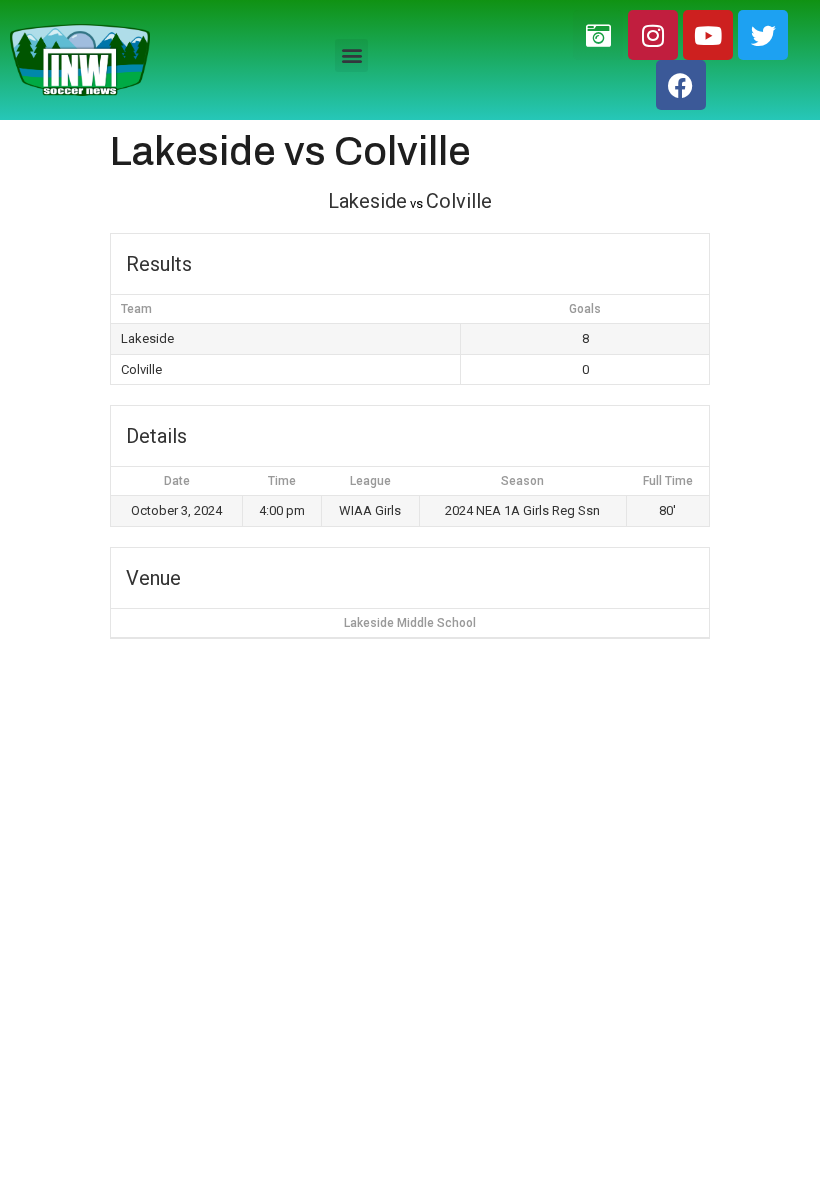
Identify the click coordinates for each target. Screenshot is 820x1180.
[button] (351, 55)
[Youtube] (708, 35)
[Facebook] (681, 85)
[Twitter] (763, 35)
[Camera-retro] (598, 35)
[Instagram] (653, 35)
